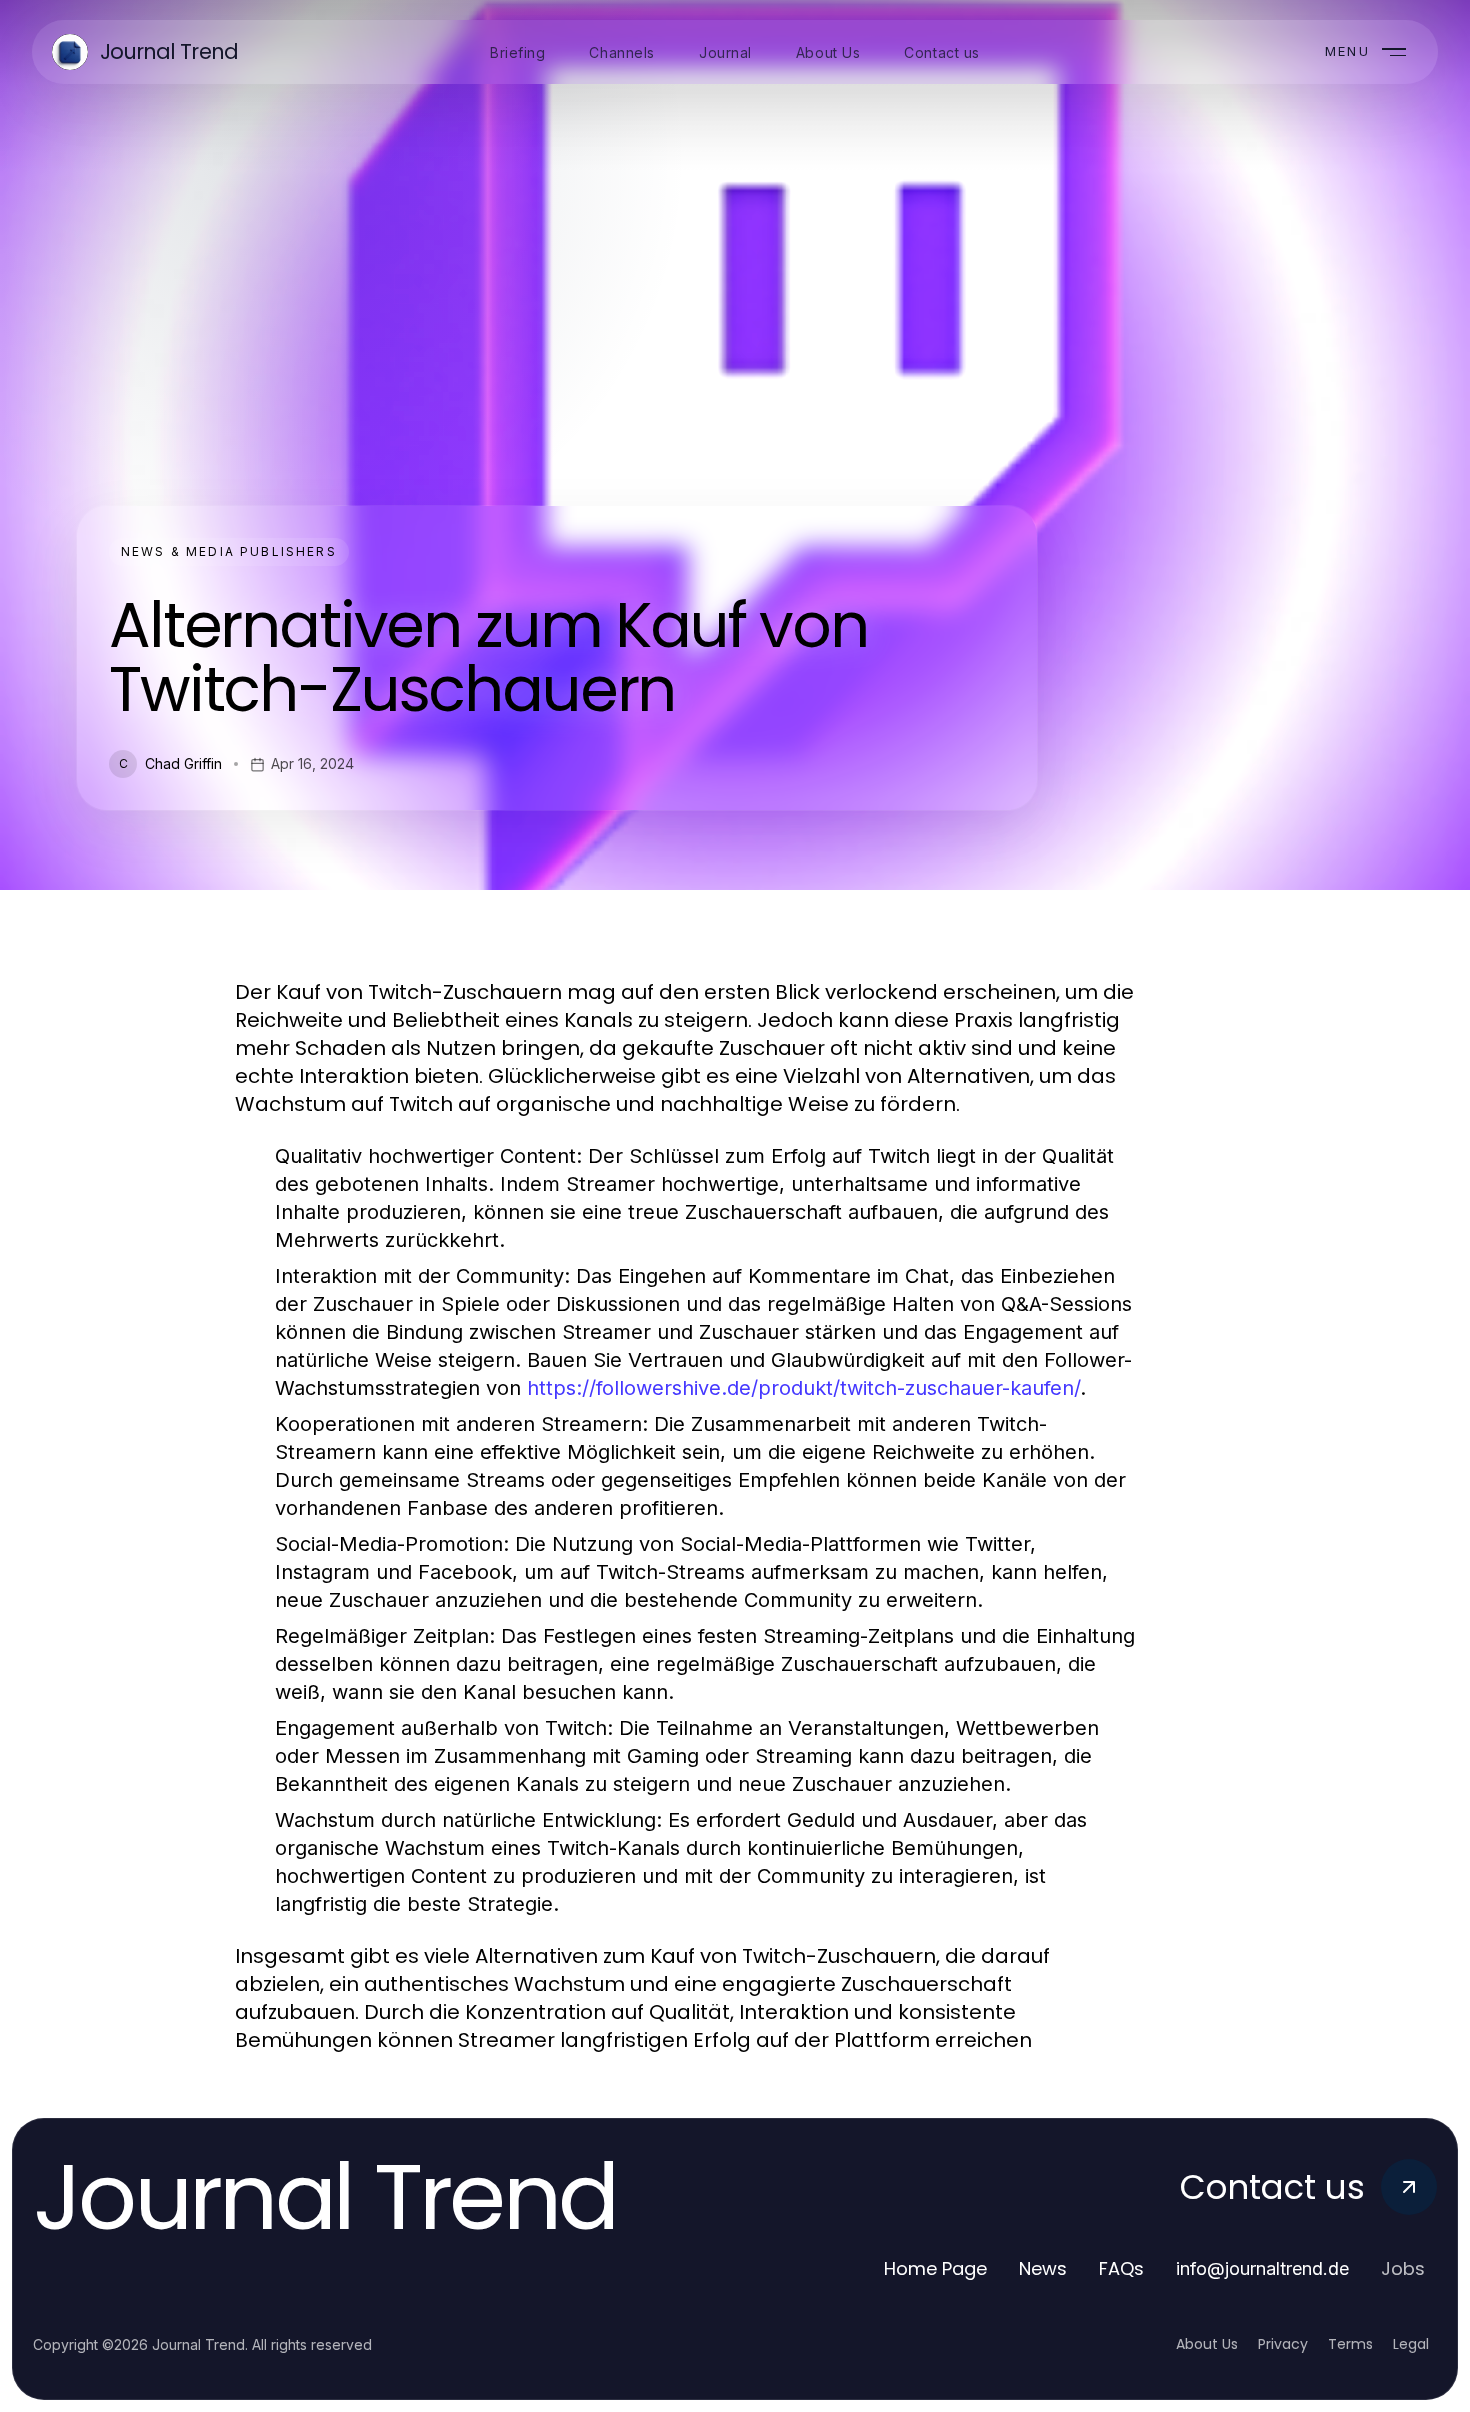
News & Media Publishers (229, 551)
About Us (1207, 2344)
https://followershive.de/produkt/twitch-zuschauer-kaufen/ (803, 1388)
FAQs (1121, 2268)
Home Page (935, 2268)
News (1043, 2268)
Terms (1350, 2344)
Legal (1411, 2344)
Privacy (1283, 2344)
